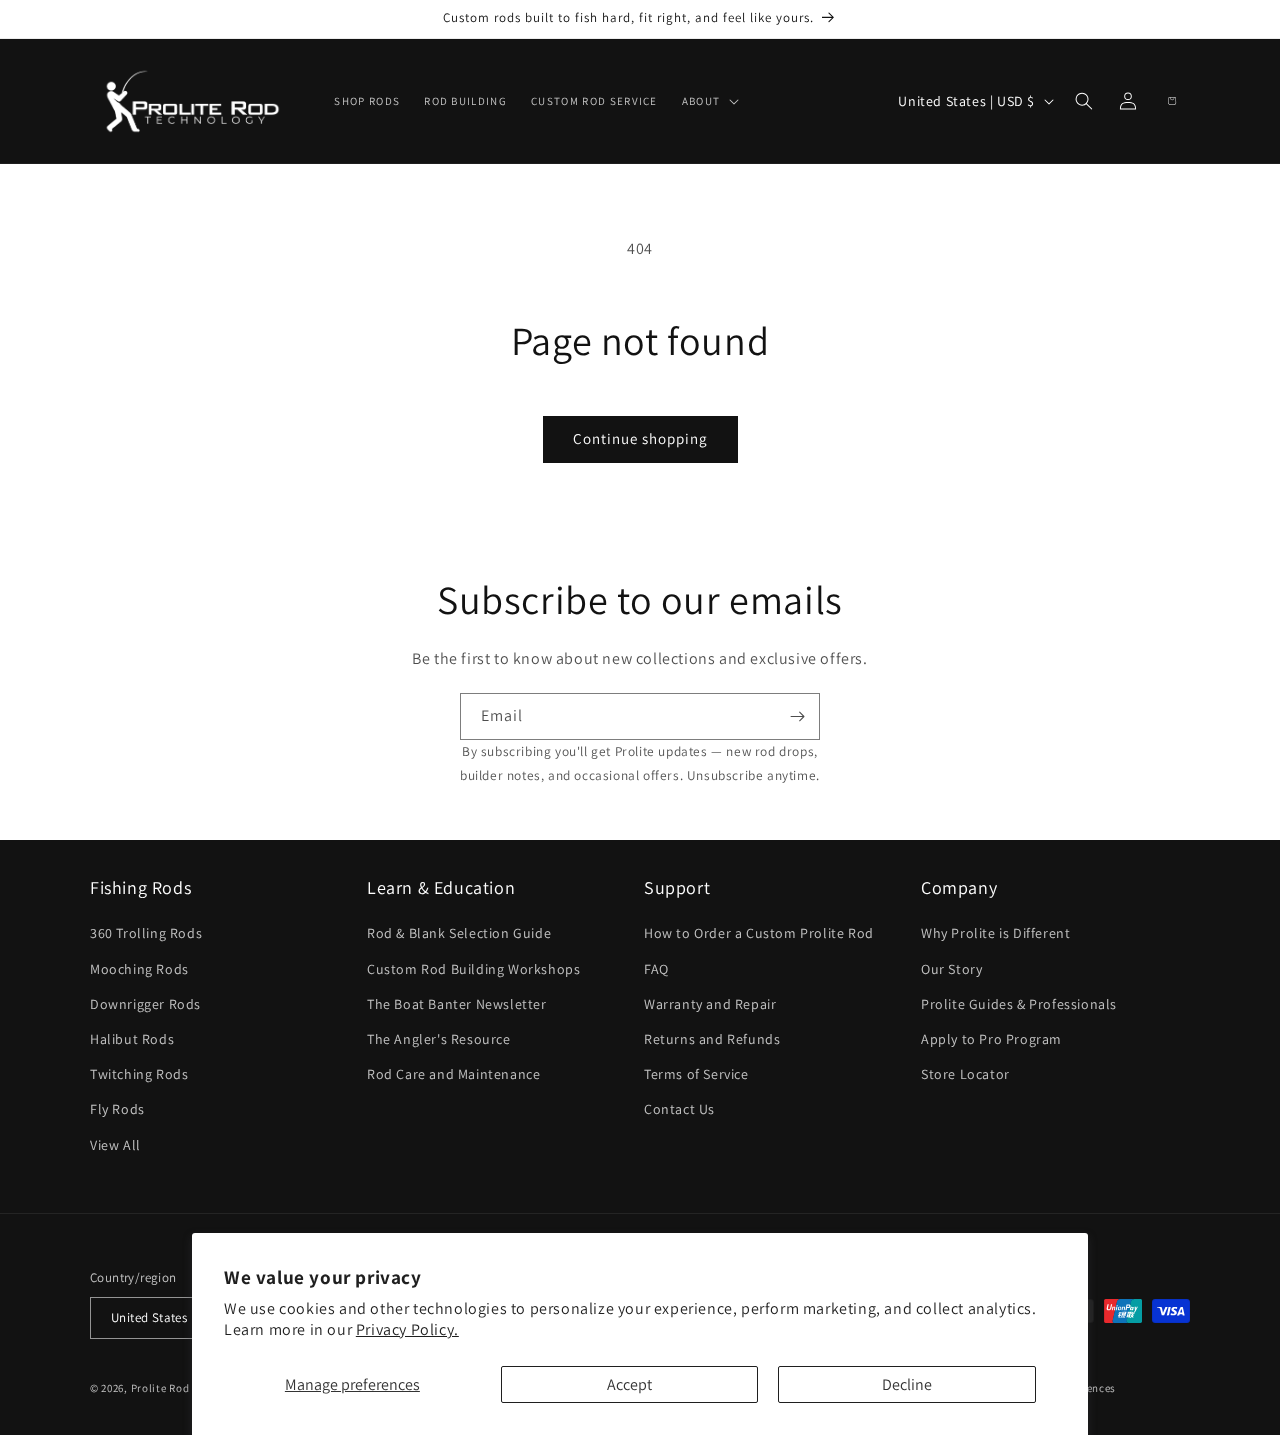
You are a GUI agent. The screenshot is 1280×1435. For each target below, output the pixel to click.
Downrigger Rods (145, 1004)
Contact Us (679, 1110)
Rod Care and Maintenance (453, 1075)
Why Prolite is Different (995, 934)
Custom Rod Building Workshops (473, 969)
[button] (709, 101)
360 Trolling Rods (146, 934)
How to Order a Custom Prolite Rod (759, 934)
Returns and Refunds (712, 1039)
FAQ (656, 969)
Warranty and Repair (710, 1004)
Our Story (951, 969)
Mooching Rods (139, 969)
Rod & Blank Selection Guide (459, 934)
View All (115, 1145)
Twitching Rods (139, 1075)
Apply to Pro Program (991, 1039)
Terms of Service (696, 1075)
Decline (907, 1384)
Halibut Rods (132, 1039)
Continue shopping (640, 438)
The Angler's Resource (439, 1039)
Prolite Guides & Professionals (1019, 1004)
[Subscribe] (797, 716)
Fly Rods (117, 1110)
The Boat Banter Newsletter (457, 1004)
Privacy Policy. (407, 1329)
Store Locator (965, 1075)
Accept (629, 1384)
